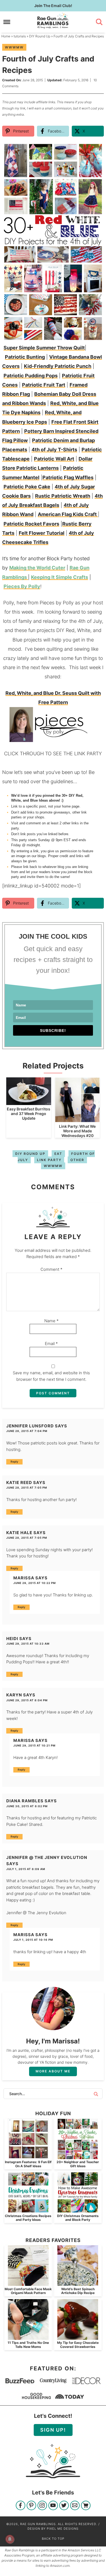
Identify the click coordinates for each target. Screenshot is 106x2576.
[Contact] (75, 2506)
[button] (96, 150)
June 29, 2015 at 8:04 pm (27, 1700)
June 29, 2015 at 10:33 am (28, 1644)
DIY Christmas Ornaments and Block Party (78, 2218)
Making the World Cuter (37, 568)
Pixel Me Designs (63, 2529)
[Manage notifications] (10, 2539)
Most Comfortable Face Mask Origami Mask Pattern (28, 2291)
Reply (14, 1462)
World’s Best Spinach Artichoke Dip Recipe (78, 2291)
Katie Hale (19, 1533)
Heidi (12, 1639)
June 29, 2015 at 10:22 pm (35, 1583)
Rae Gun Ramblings (53, 21)
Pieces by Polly (57, 603)
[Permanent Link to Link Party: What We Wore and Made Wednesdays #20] (77, 1119)
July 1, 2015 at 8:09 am (26, 1869)
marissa (24, 1578)
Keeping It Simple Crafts (60, 577)
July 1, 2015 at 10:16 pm (33, 1940)
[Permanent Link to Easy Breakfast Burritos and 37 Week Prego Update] (29, 1102)
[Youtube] (53, 2506)
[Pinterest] (31, 2506)
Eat (58, 1154)
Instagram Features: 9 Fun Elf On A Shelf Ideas (28, 2164)
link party (49, 1160)
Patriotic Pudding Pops (31, 376)
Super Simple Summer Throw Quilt (44, 348)
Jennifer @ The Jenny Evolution (47, 1857)
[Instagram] (42, 2506)
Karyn (14, 1695)
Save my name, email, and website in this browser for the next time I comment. (51, 1376)
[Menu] (7, 22)
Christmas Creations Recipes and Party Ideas (28, 2218)
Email (51, 1344)
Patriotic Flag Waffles (68, 477)
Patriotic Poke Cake (27, 487)
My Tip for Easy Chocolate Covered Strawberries (78, 2345)
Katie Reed (19, 1483)
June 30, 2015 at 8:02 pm (27, 1806)
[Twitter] (64, 2506)
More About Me (53, 2071)
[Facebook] (21, 2506)
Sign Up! (53, 2430)
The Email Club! (53, 6)
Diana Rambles (25, 1801)
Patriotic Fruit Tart (44, 385)
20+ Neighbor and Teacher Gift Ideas (78, 2164)
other (77, 1160)
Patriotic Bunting (25, 357)
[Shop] (86, 2506)
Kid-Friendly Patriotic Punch (58, 366)
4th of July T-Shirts (54, 450)
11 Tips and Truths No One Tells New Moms (28, 2345)
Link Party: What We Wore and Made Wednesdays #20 (77, 1131)
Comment (52, 1269)
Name (52, 1321)
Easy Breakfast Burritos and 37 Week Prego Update (29, 1114)
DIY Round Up (30, 1154)
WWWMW (14, 47)
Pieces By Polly (22, 586)
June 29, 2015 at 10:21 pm (34, 1745)
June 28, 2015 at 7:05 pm (27, 1488)
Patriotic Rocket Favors (31, 524)
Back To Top (53, 2539)
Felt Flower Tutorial (42, 533)
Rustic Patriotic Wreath (63, 496)
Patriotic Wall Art (54, 459)
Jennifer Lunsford (30, 1426)
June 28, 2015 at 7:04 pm (27, 1431)
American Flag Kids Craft (68, 514)
